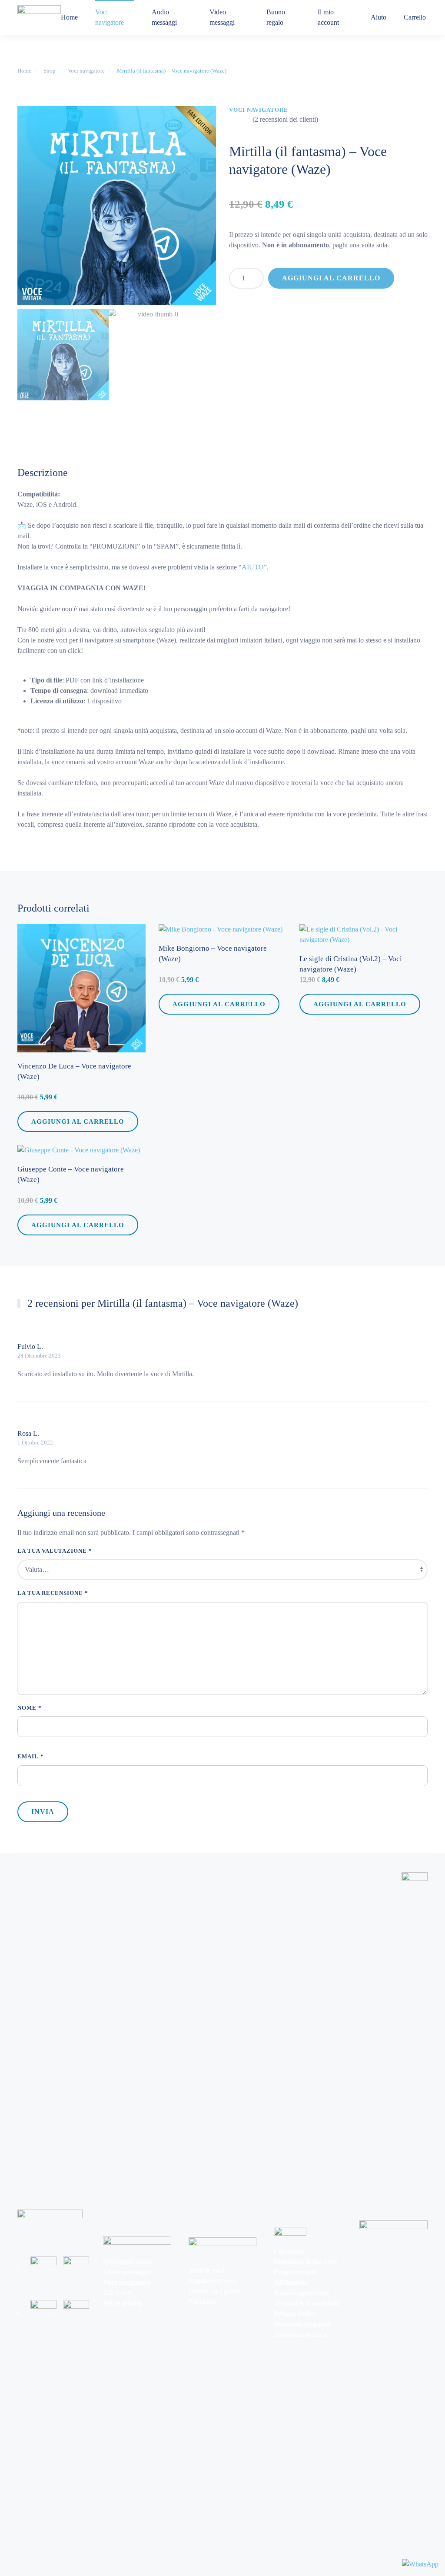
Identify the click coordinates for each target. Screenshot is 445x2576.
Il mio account (328, 17)
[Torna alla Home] (39, 17)
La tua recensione (53, 1593)
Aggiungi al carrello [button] (78, 1121)
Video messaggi (222, 17)
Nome (30, 1708)
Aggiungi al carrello (331, 278)
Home (69, 17)
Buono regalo (276, 17)
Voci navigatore (110, 17)
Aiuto (379, 17)
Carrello (415, 17)
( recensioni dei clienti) (285, 120)
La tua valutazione (55, 1551)
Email (31, 1756)
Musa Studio (33, 1860)
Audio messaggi (164, 17)
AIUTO (253, 567)
